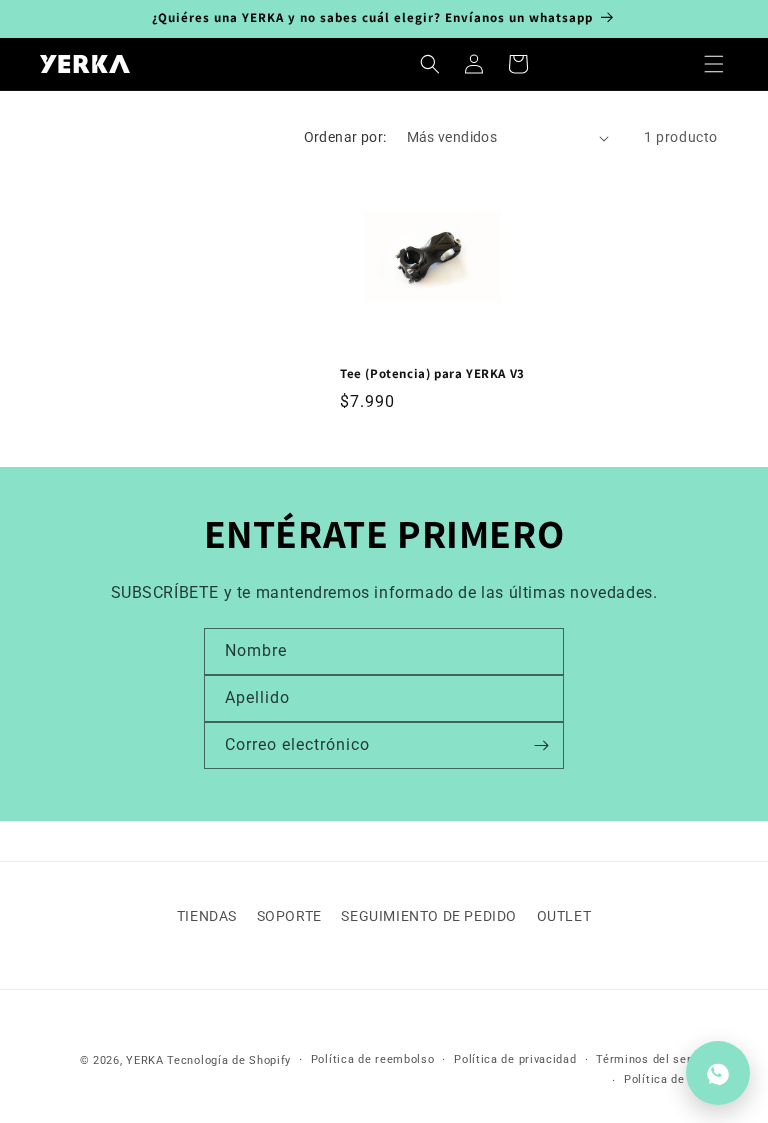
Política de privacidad (515, 1059)
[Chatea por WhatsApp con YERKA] (718, 1073)
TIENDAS (207, 916)
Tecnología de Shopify (229, 1060)
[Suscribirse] (541, 745)
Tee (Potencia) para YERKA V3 (432, 374)
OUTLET (564, 916)
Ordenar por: (345, 137)
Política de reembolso (373, 1059)
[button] (714, 64)
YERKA (145, 1060)
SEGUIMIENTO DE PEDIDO (429, 916)
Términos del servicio (657, 1059)
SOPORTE (289, 916)
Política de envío (671, 1079)
